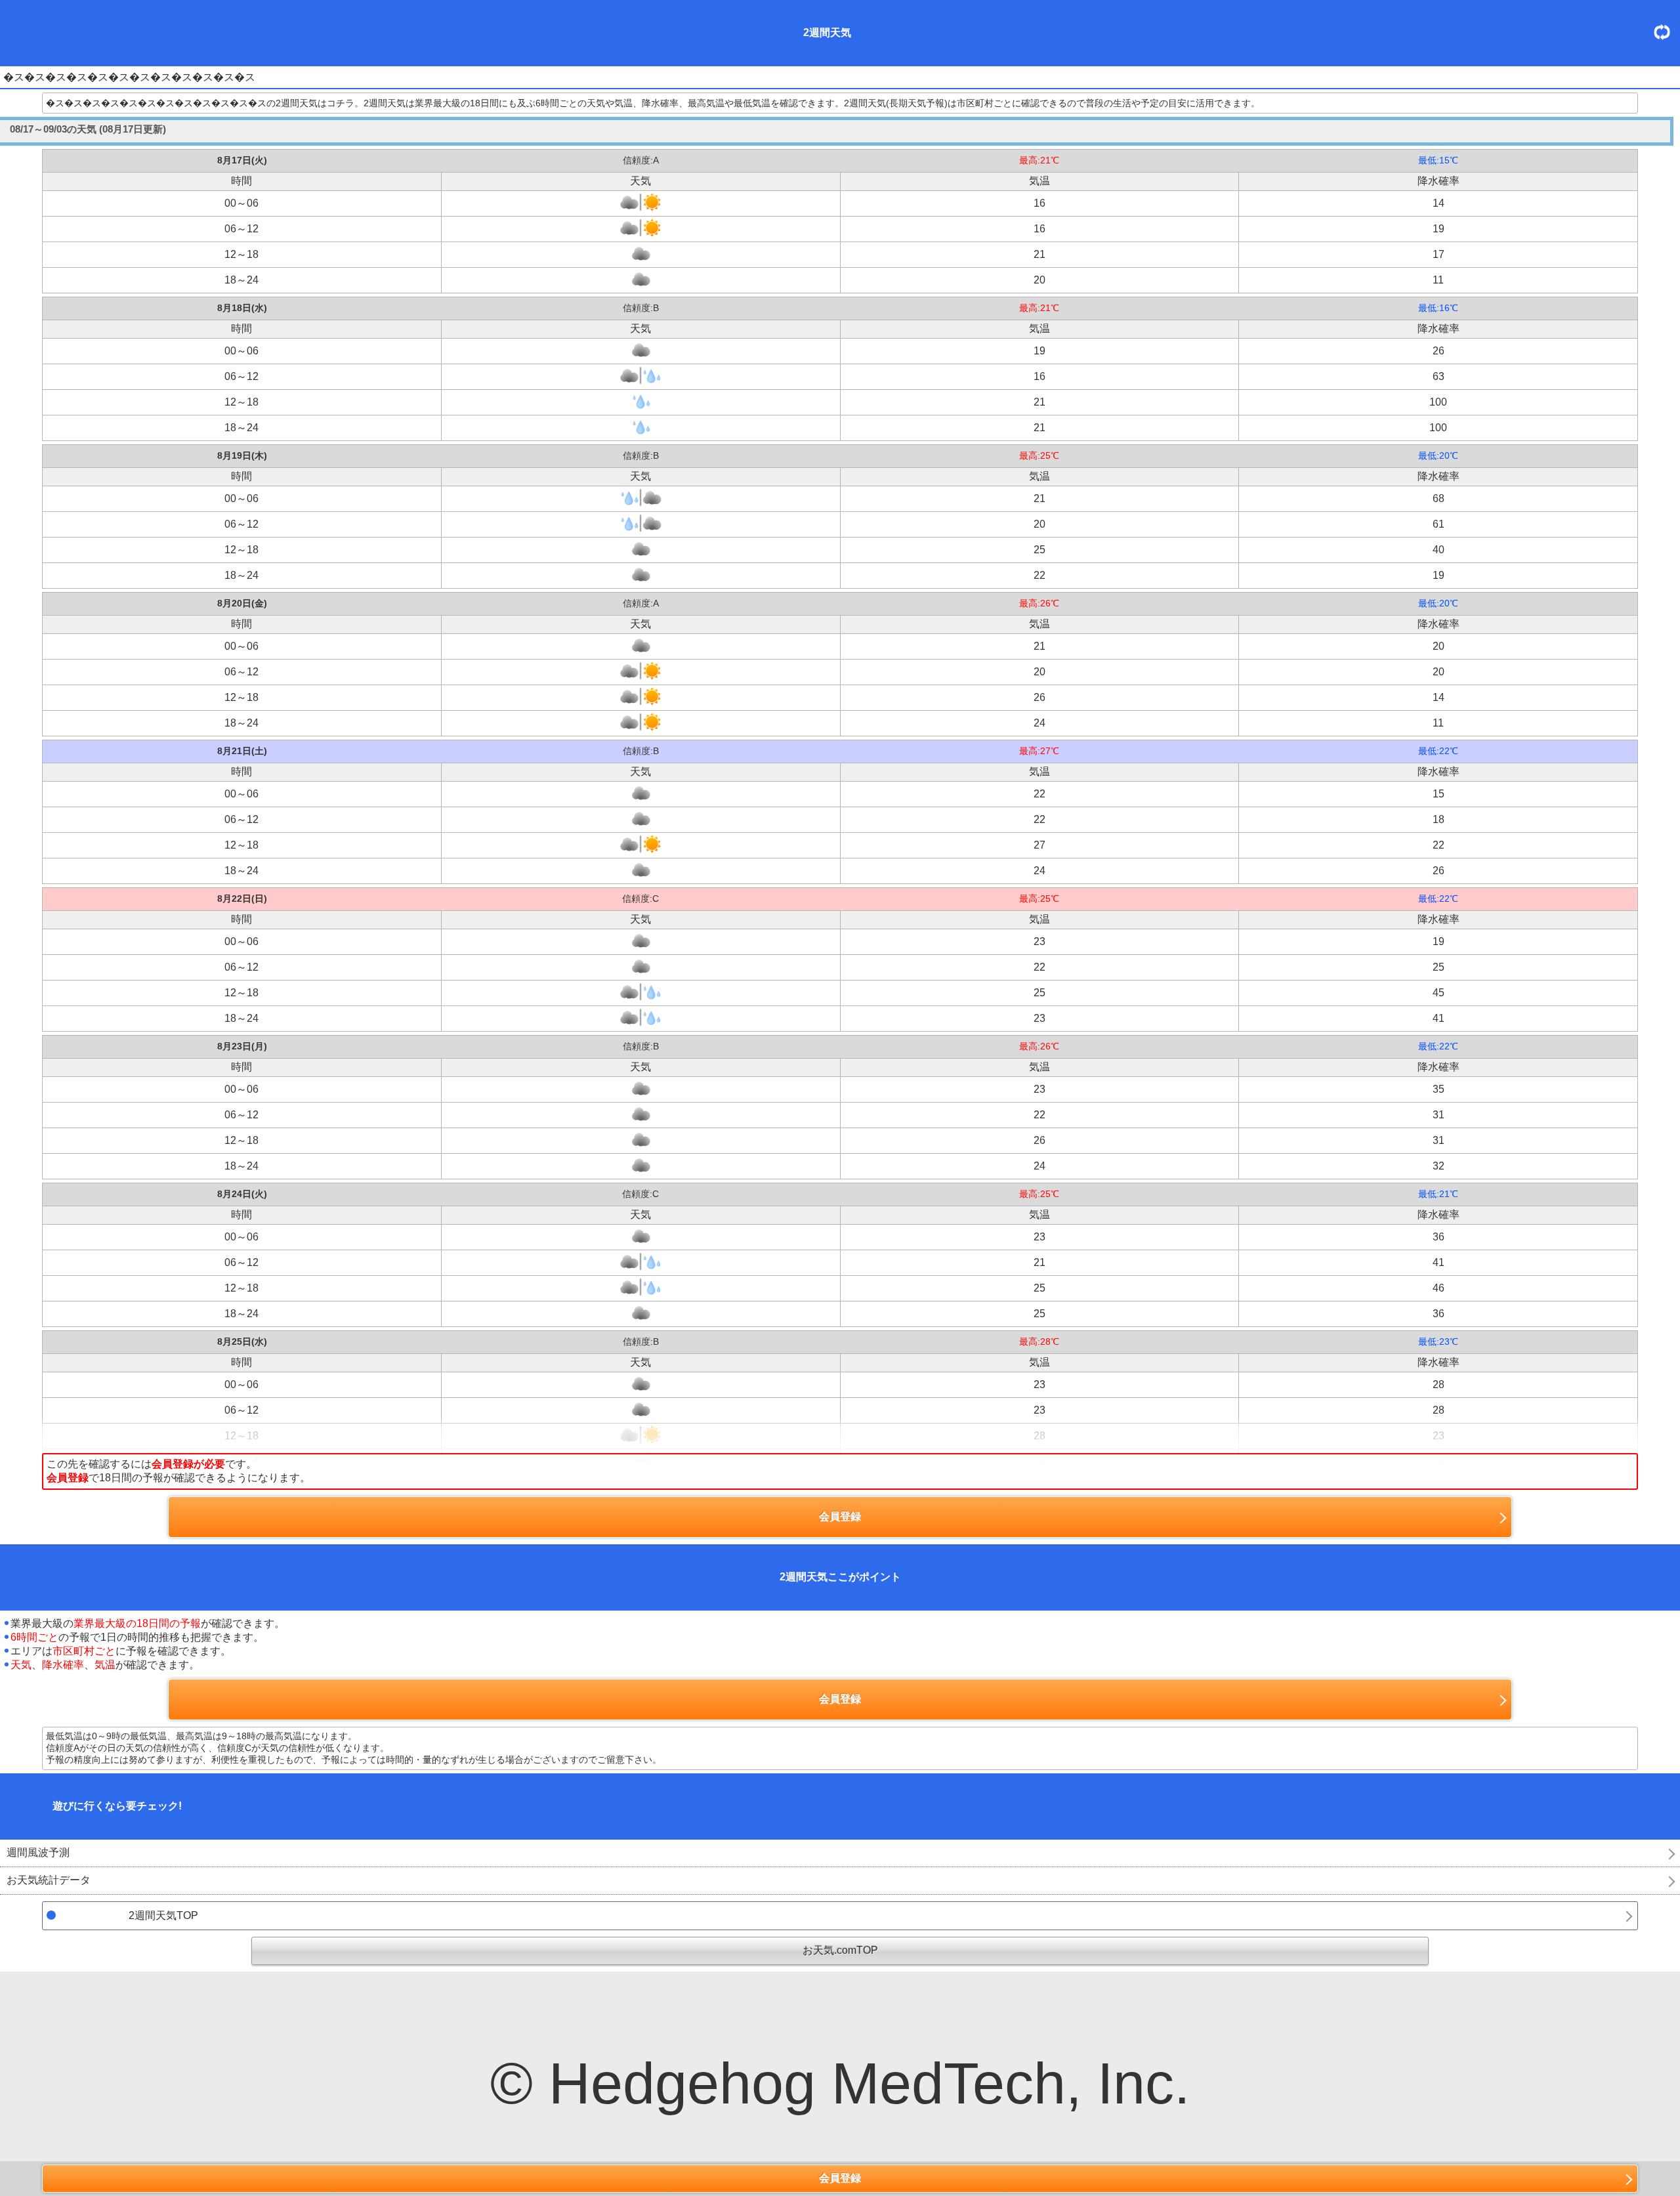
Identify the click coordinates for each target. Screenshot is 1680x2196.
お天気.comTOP (840, 1950)
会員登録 (840, 2178)
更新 (1667, 32)
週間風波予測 (38, 1852)
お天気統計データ (49, 1880)
